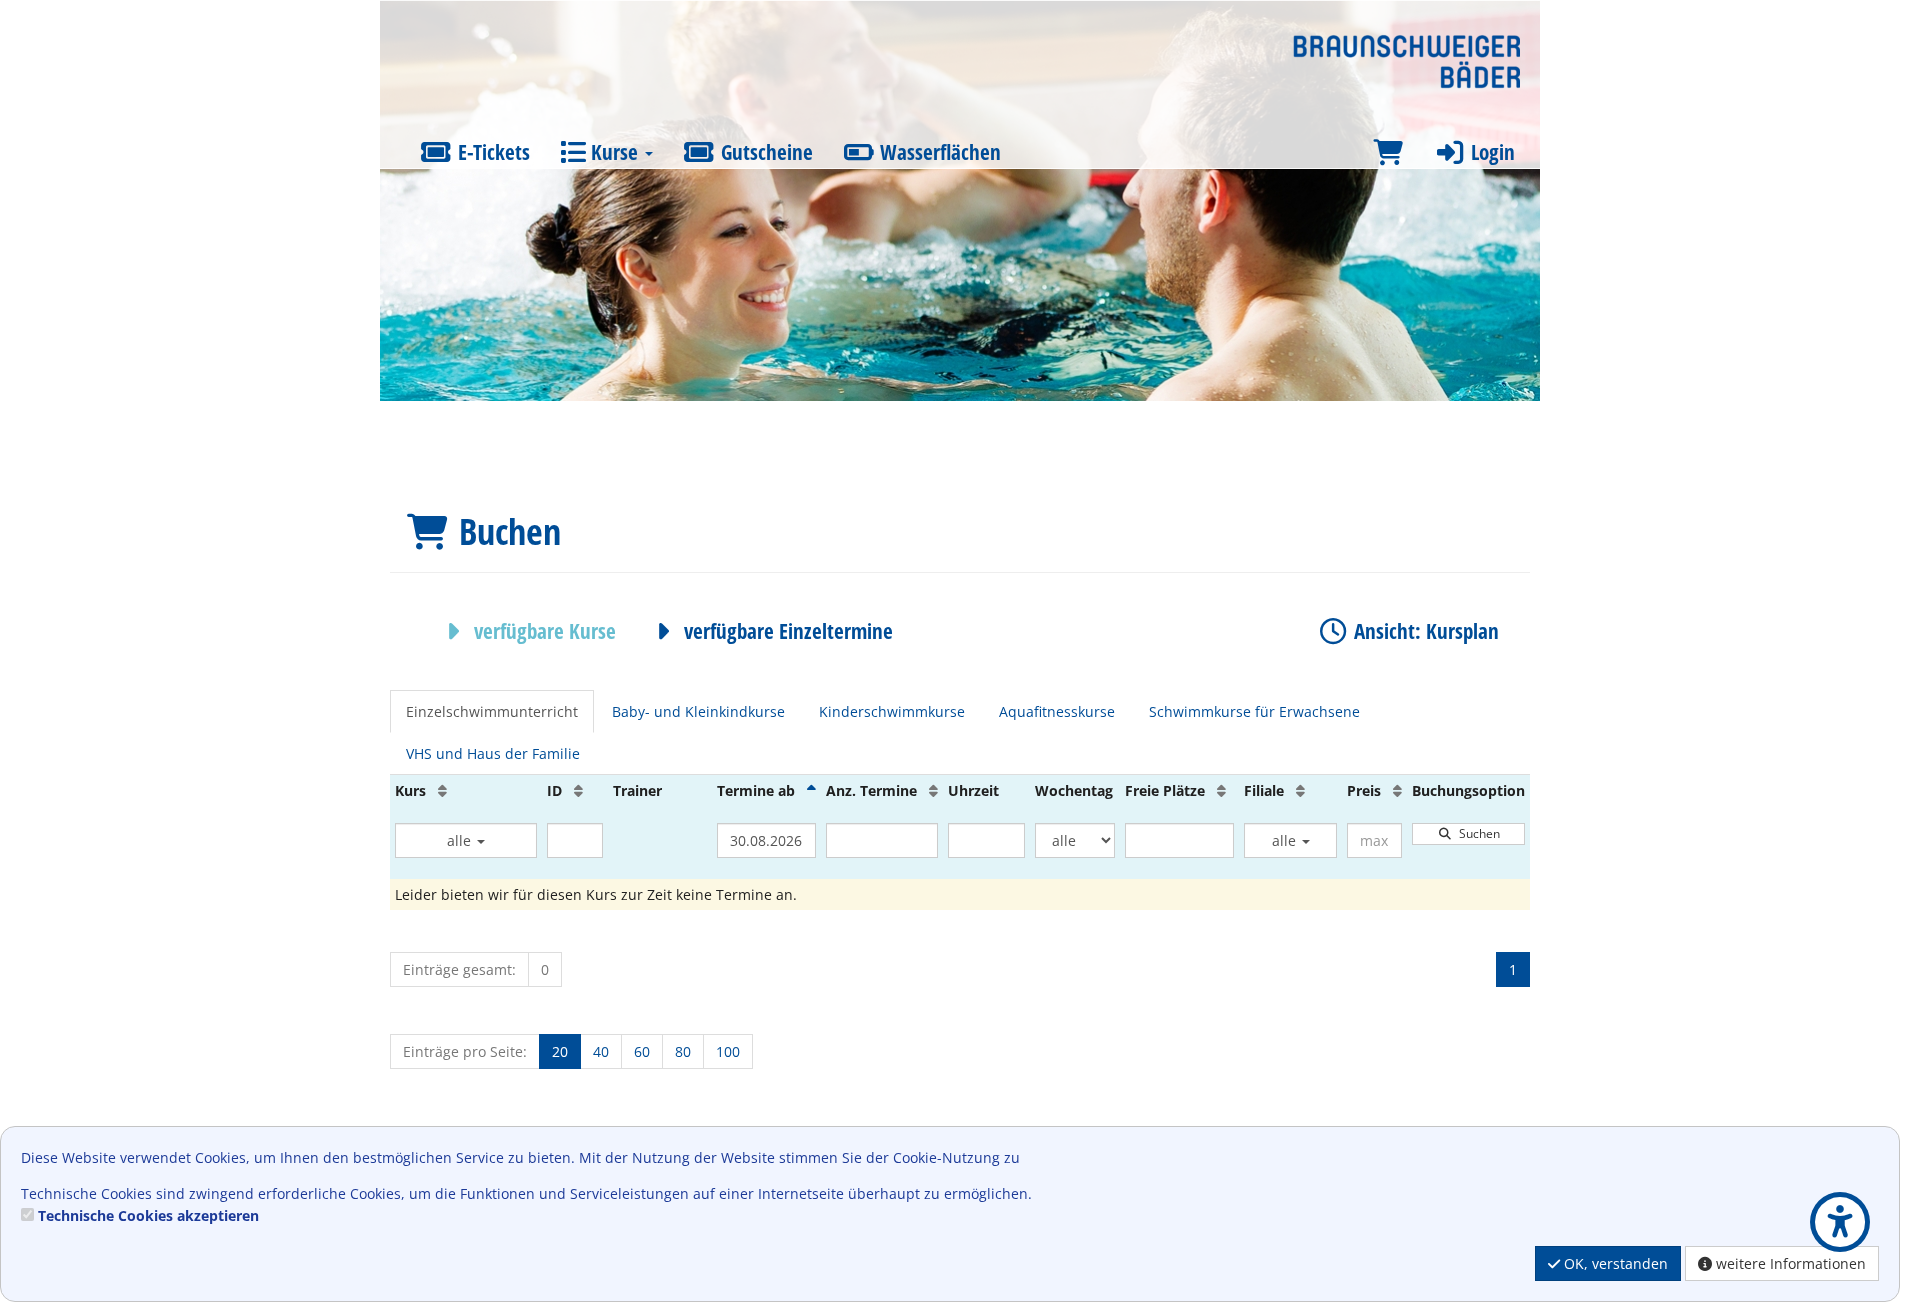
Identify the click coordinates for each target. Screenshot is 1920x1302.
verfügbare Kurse (542, 631)
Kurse (614, 152)
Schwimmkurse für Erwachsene (1254, 711)
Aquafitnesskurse (1057, 711)
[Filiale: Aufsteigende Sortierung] (1300, 790)
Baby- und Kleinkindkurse (698, 711)
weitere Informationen (1789, 1263)
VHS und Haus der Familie (493, 753)
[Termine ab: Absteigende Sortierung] (811, 790)
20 (560, 1051)
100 (728, 1051)
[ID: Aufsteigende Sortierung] (578, 790)
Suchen (1476, 833)
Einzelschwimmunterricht (492, 711)
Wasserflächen (938, 152)
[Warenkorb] (1388, 152)
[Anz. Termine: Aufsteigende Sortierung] (933, 790)
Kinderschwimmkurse (892, 711)
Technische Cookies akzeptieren (148, 1215)
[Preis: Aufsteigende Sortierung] (1397, 790)
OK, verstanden (1614, 1263)
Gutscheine (764, 152)
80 (683, 1051)
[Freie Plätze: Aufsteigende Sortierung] (1221, 790)
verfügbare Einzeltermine (786, 631)
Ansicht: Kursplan (1424, 631)
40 (601, 1051)
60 (642, 1051)
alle (461, 840)
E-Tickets (491, 152)
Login (1490, 152)
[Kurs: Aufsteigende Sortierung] (442, 790)
